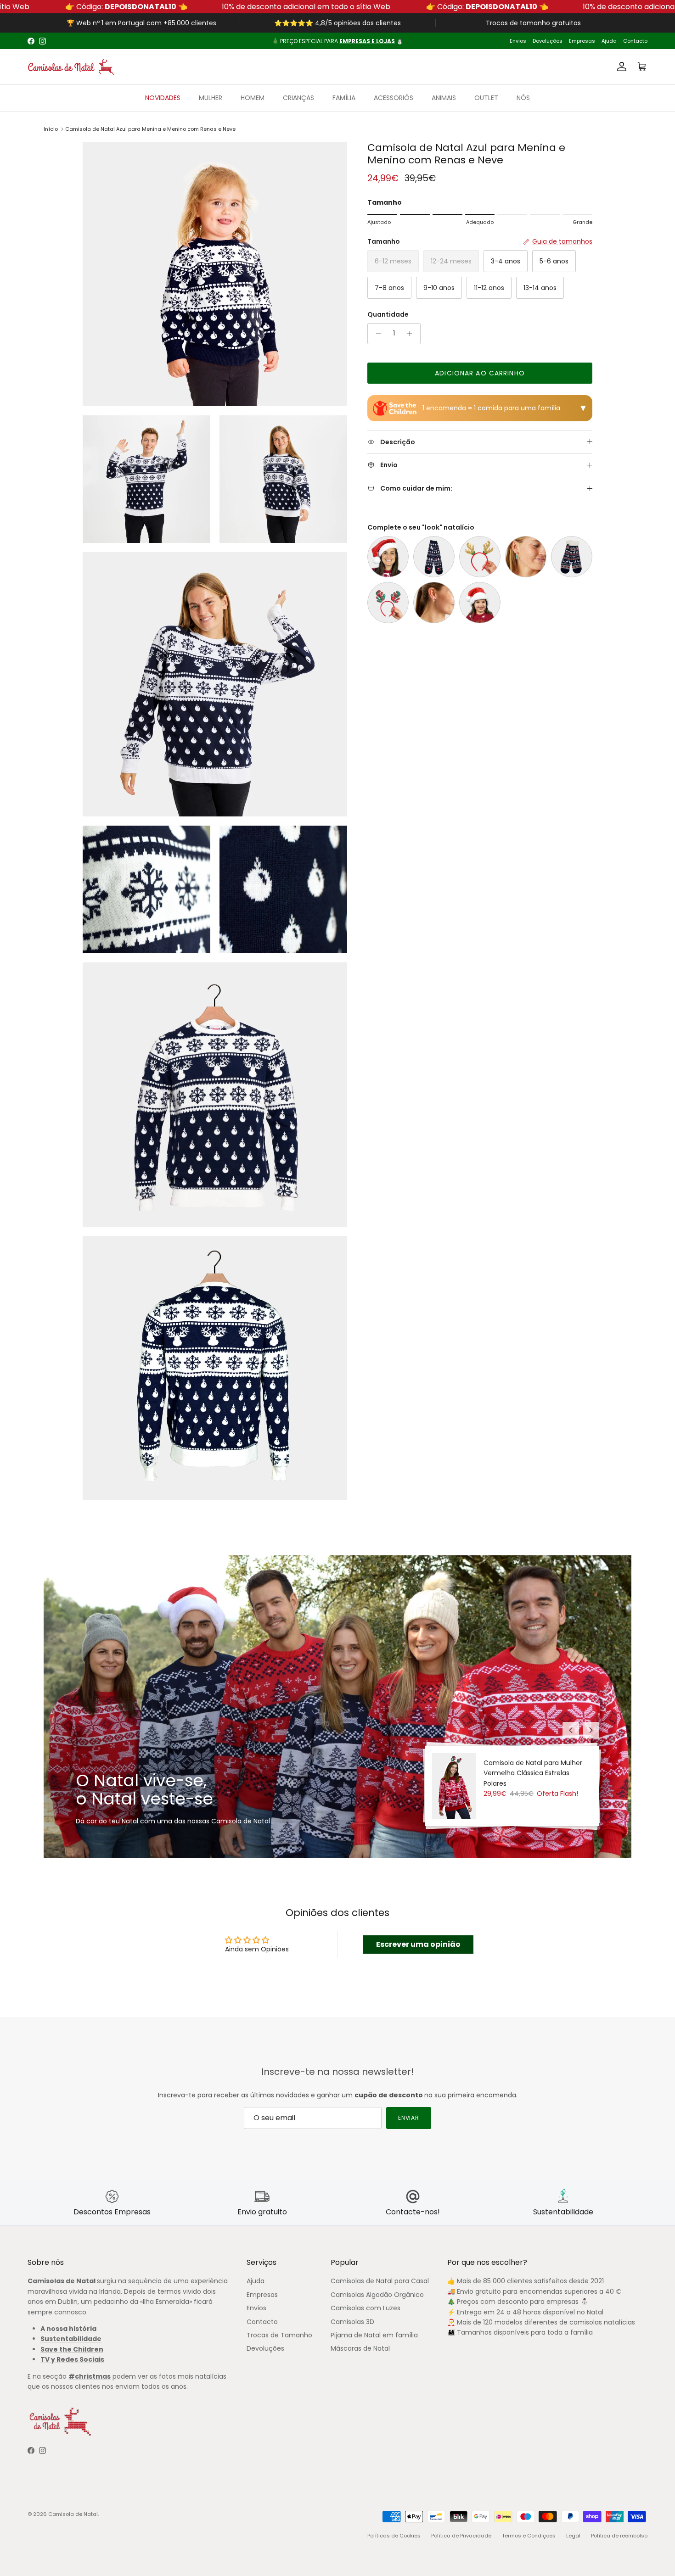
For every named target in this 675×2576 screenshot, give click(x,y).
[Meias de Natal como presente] (434, 557)
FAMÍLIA (344, 98)
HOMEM (253, 98)
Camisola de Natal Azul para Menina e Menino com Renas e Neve (150, 129)
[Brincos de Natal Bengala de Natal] (434, 603)
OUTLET (486, 98)
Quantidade (388, 315)
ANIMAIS (444, 98)
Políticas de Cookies (394, 2536)
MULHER (211, 98)
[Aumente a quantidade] (412, 334)
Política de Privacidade (461, 2536)
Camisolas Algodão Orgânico (377, 2295)
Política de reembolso (619, 2536)
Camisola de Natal (73, 2514)
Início (51, 129)
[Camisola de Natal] (71, 67)
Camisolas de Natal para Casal (380, 2281)
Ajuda (609, 41)
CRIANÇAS (298, 98)
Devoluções (548, 41)
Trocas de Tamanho (279, 2335)
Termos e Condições (529, 2536)
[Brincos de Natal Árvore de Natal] (526, 557)
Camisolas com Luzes (366, 2308)
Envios (518, 41)
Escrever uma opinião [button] (418, 1944)
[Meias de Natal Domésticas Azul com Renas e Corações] (572, 557)
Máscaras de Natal (360, 2348)
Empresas (582, 41)
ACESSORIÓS (394, 98)
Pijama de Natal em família (374, 2335)
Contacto (635, 41)
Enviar (409, 2118)
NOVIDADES (163, 98)
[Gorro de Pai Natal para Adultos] (388, 557)
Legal (573, 2536)
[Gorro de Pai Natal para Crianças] (480, 603)
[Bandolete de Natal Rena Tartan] (388, 603)
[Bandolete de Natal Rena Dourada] (480, 557)
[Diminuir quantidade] (376, 334)
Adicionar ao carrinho (480, 373)
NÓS (523, 98)
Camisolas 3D (352, 2322)
